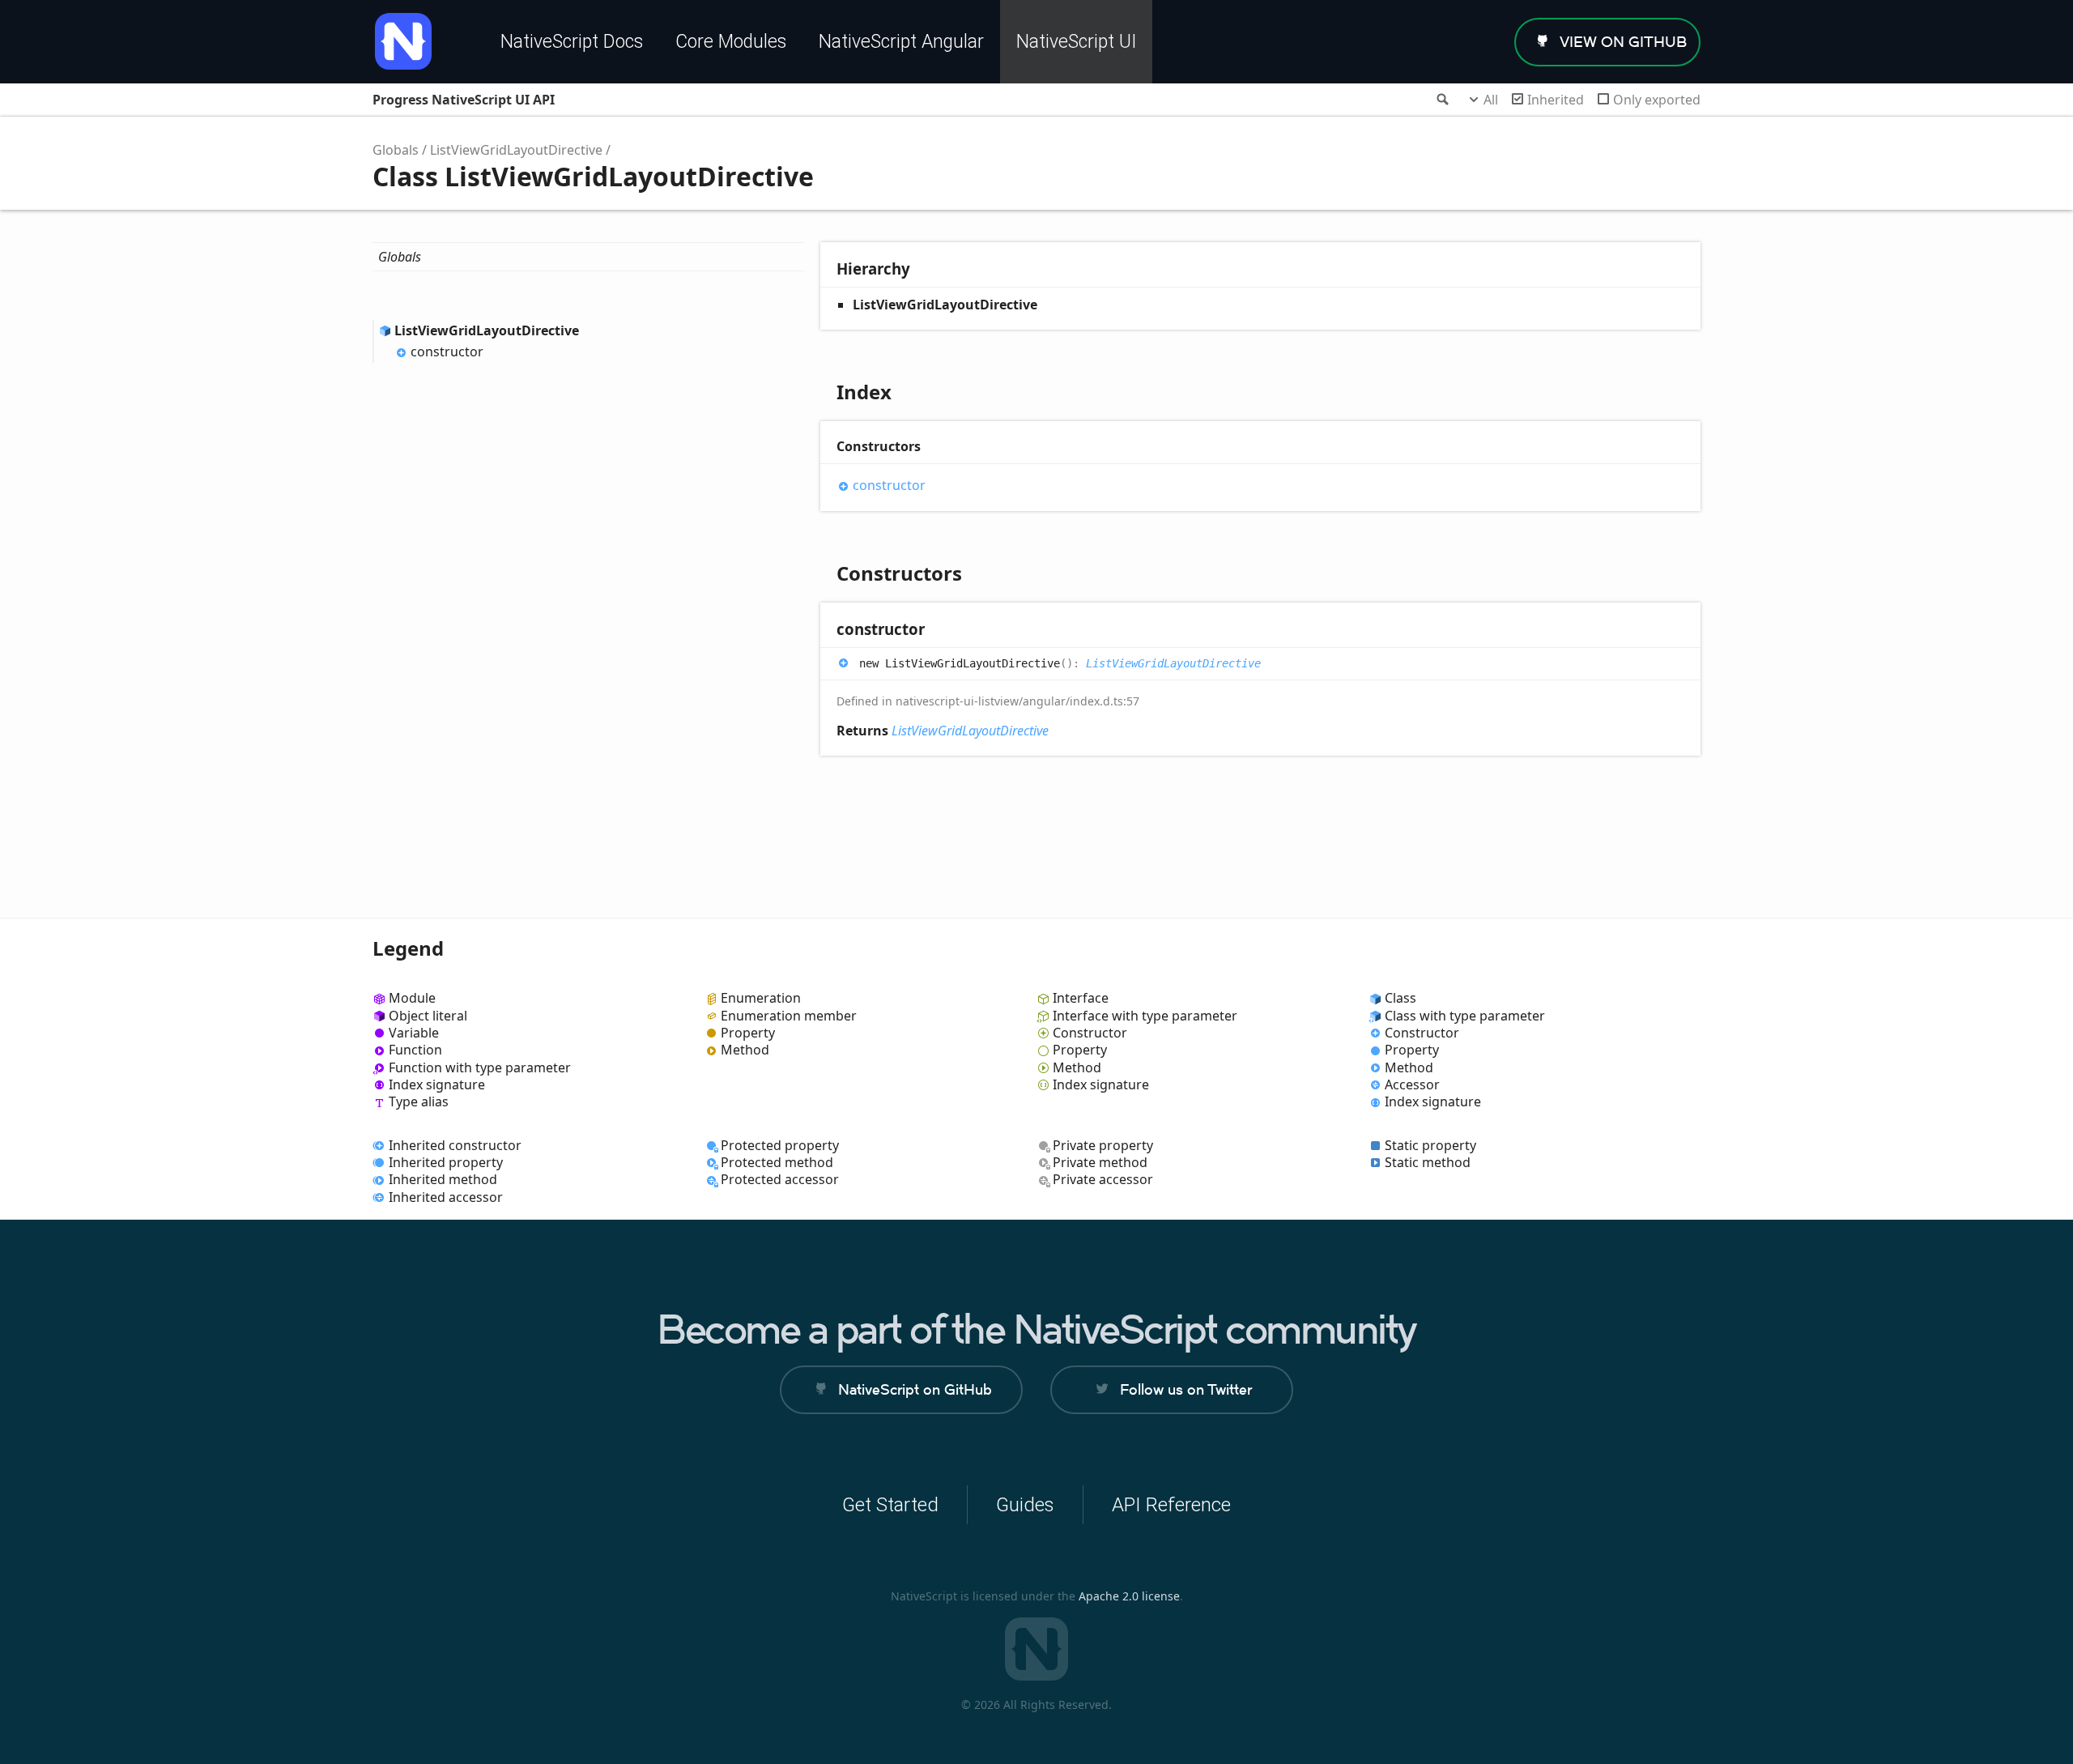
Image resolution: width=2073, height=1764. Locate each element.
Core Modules (731, 42)
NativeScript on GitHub (915, 1389)
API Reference (1171, 1505)
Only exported (1657, 100)
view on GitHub (1623, 42)
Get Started (890, 1505)
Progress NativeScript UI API (464, 100)
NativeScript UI (1076, 42)
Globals (396, 150)
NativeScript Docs (572, 42)
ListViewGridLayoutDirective (516, 150)
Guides (1025, 1505)
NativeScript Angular (901, 42)
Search (1441, 100)
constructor (447, 352)
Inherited (1556, 100)
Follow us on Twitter (1186, 1389)
